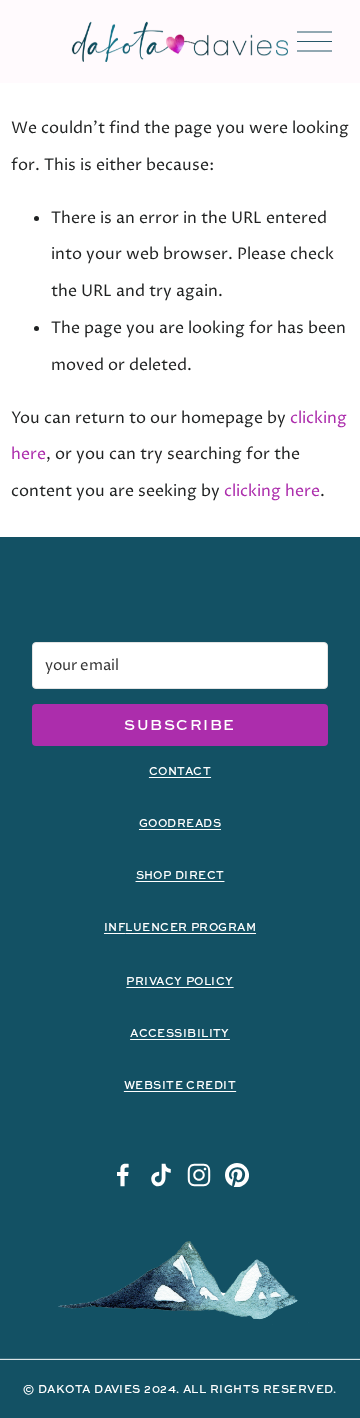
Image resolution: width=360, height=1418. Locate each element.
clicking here (272, 491)
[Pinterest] (237, 1175)
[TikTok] (161, 1175)
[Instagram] (199, 1175)
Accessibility (180, 1032)
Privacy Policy (179, 980)
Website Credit (180, 1084)
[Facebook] (123, 1175)
